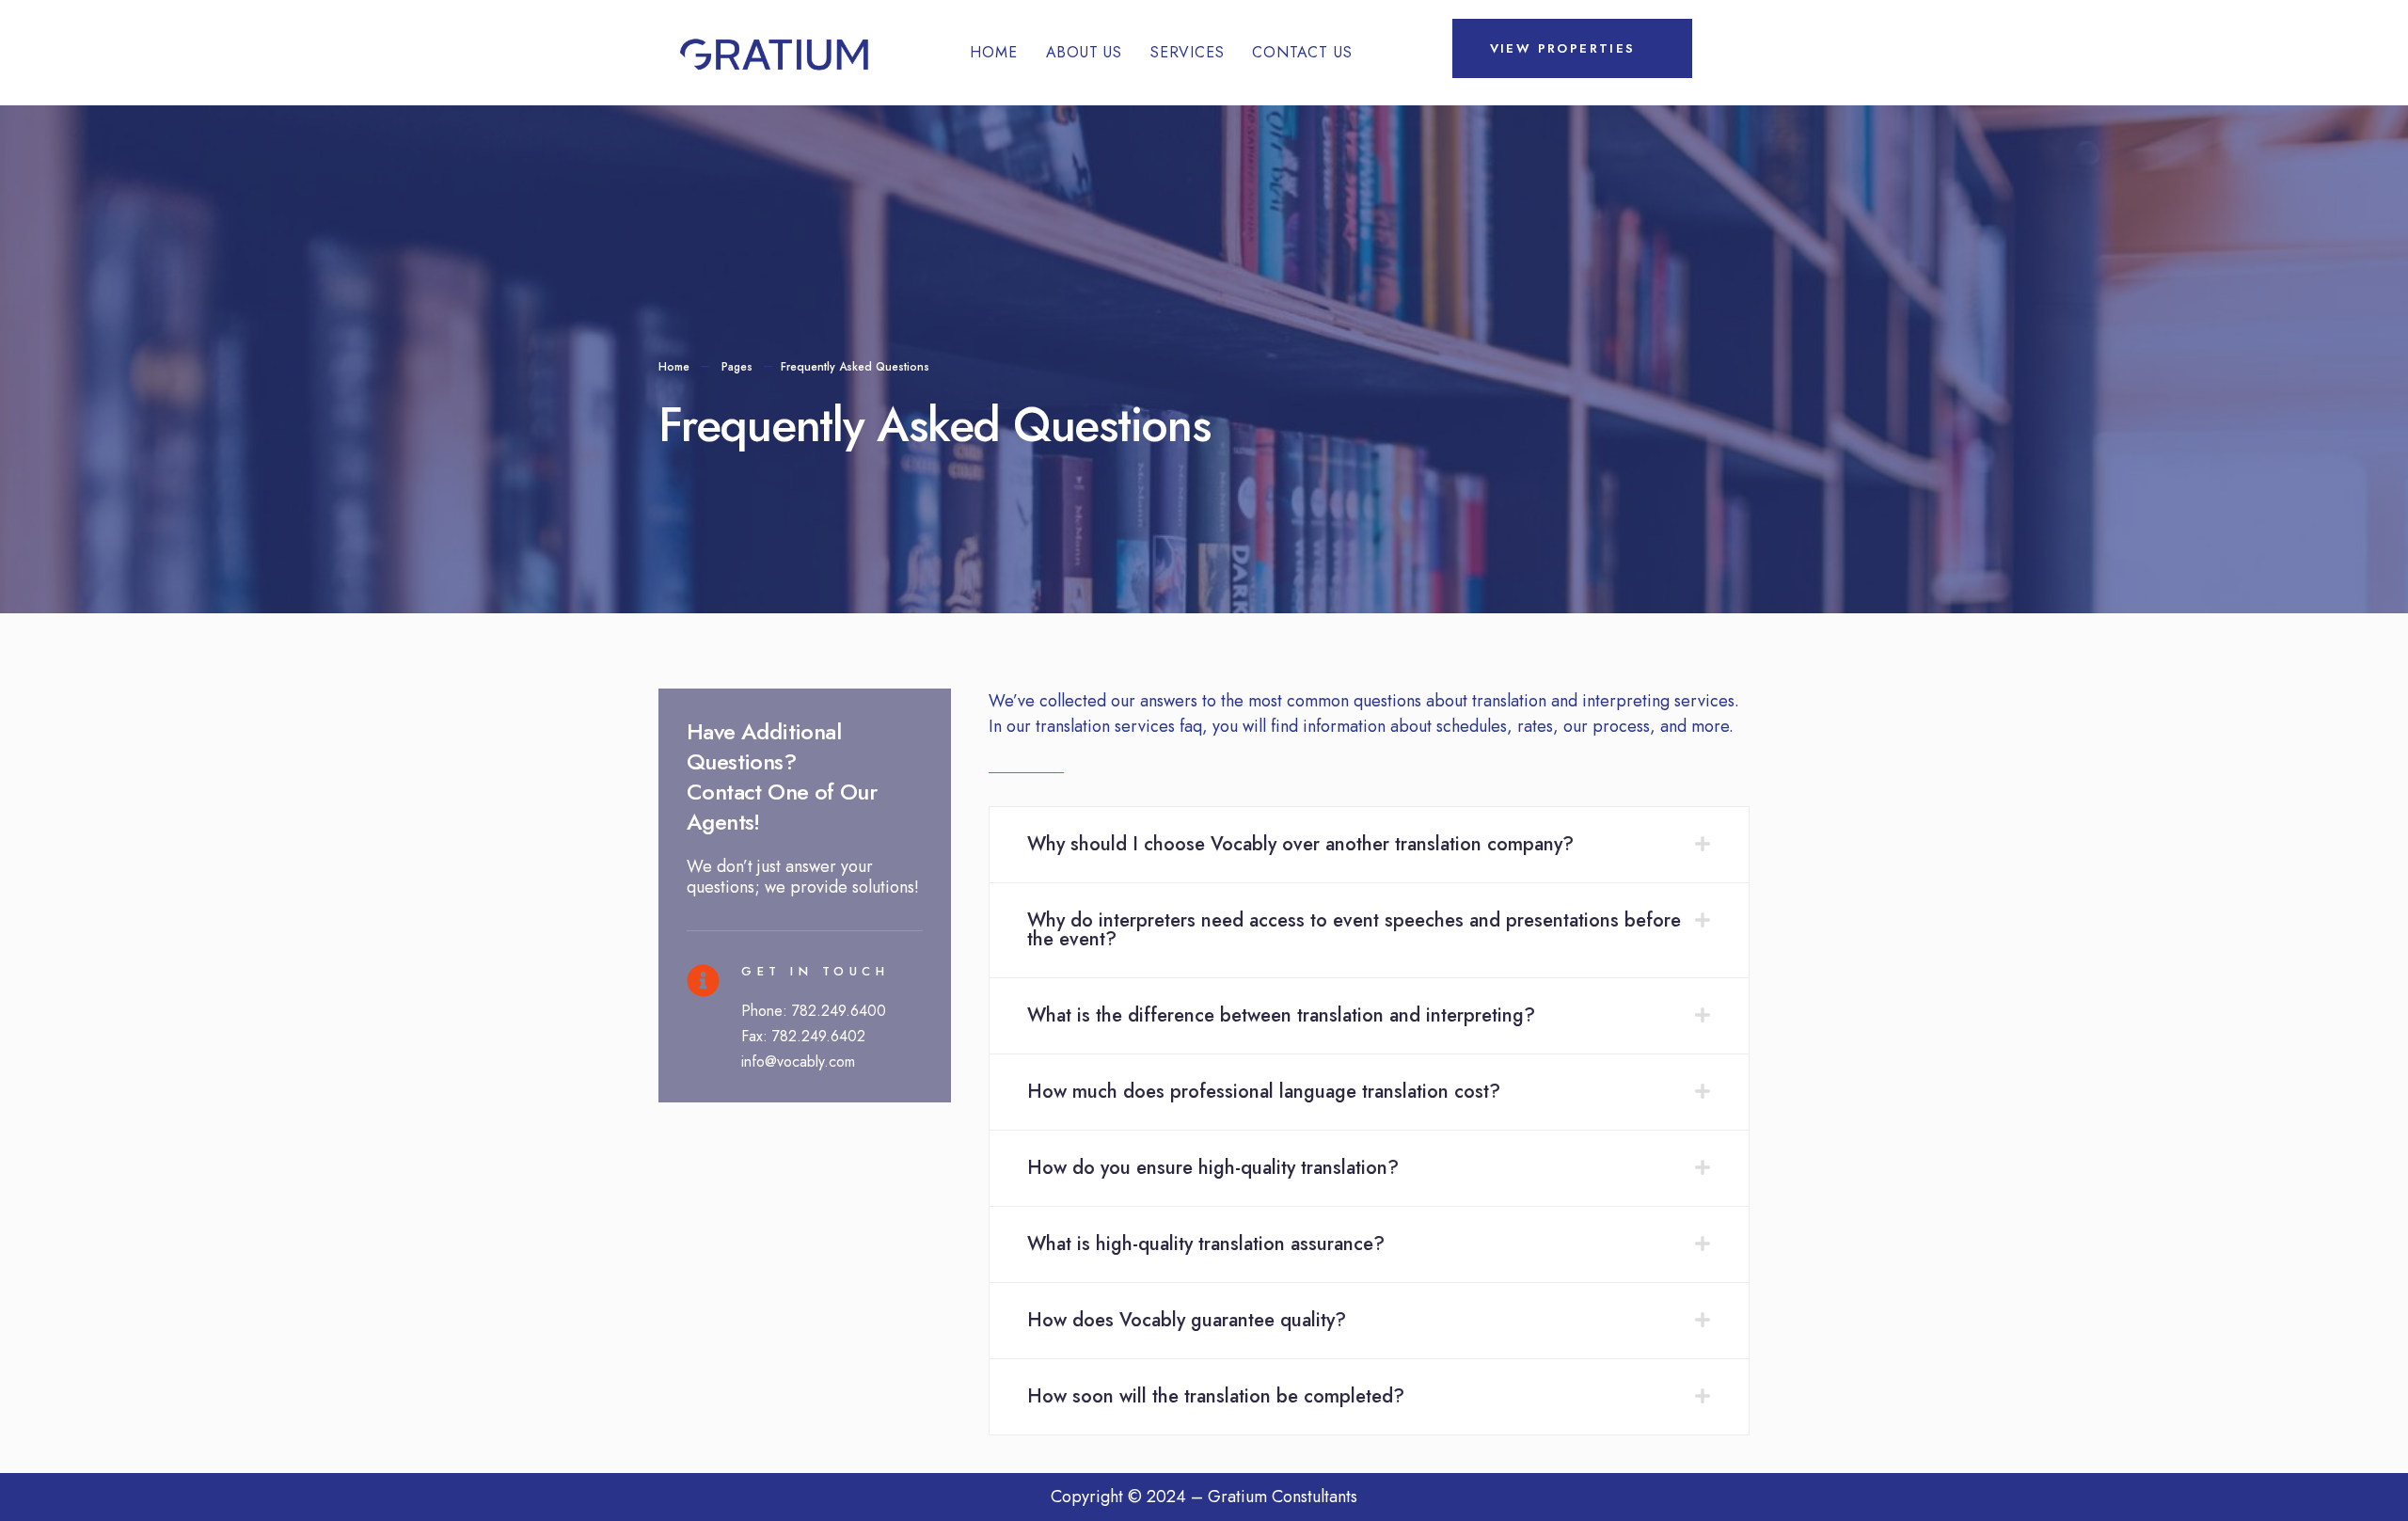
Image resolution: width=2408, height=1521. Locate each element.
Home (993, 52)
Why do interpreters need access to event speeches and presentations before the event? (1354, 930)
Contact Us (1302, 52)
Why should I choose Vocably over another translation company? (1300, 844)
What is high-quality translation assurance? (1206, 1244)
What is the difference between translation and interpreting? (1281, 1015)
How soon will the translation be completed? (1216, 1396)
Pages (737, 367)
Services (1187, 52)
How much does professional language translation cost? (1264, 1092)
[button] (1369, 845)
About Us (1084, 52)
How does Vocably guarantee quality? (1187, 1320)
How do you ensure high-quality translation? (1213, 1168)
